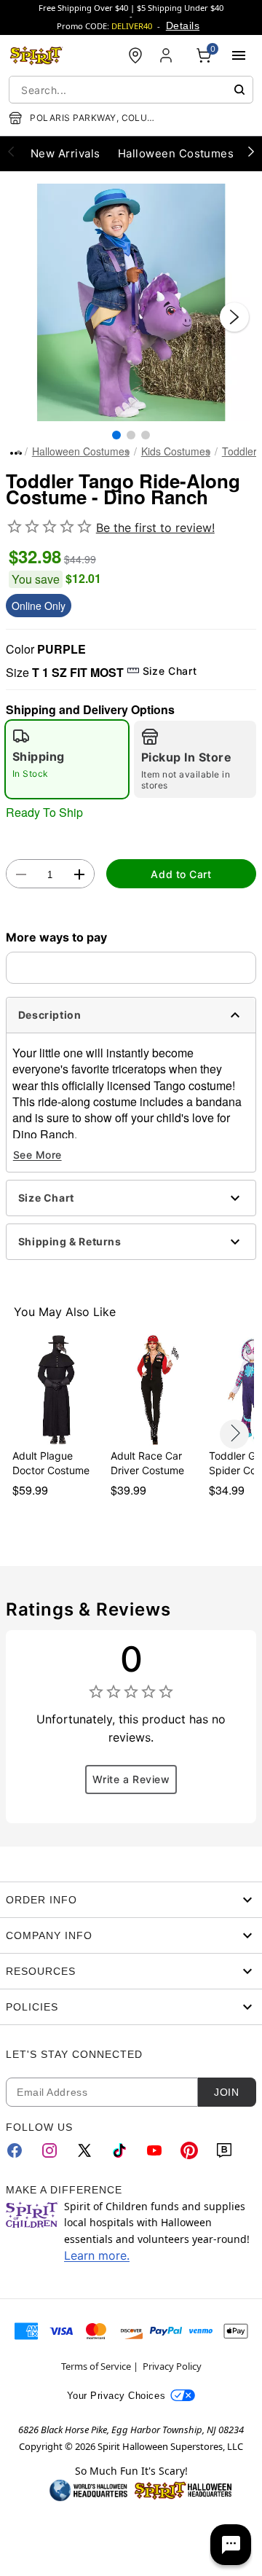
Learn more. (97, 2255)
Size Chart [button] (170, 671)
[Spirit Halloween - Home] (36, 55)
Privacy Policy (172, 2366)
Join (226, 2092)
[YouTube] (154, 2150)
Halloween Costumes (81, 451)
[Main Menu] (239, 55)
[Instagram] (49, 2150)
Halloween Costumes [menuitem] (176, 153)
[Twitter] (84, 2150)
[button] (131, 302)
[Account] (167, 55)
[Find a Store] (135, 55)
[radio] (67, 759)
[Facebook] (15, 2150)
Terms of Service (96, 2366)
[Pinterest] (189, 2150)
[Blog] (224, 2150)
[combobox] (131, 90)
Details (183, 26)
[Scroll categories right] (251, 151)
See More (37, 1155)
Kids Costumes (176, 451)
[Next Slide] (234, 317)
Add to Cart (181, 874)
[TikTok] (119, 2150)
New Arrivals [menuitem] (65, 153)
